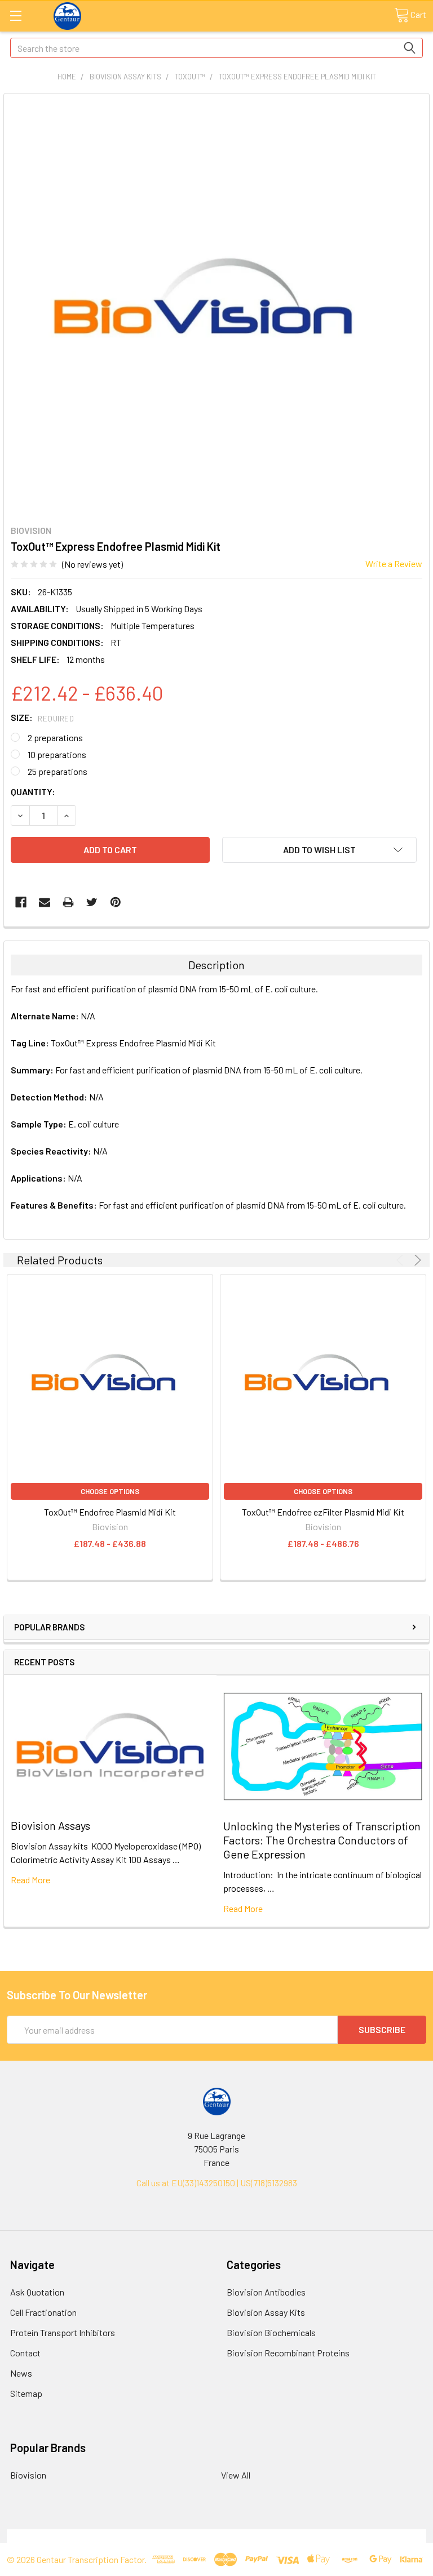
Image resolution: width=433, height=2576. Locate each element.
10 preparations (57, 754)
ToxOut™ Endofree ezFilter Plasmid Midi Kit (323, 1512)
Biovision (28, 2475)
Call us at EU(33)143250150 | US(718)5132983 (217, 2183)
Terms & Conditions (59, 2536)
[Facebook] (21, 902)
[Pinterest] (116, 902)
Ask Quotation (37, 2292)
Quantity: (33, 792)
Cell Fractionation (43, 2312)
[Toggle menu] (16, 15)
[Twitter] (92, 902)
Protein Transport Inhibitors (63, 2332)
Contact (25, 2353)
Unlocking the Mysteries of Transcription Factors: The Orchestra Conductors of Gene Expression (322, 1840)
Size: (42, 717)
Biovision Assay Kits (266, 2312)
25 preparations (58, 771)
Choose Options (110, 1491)
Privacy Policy (374, 2536)
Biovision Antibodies (266, 2292)
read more (30, 1880)
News (21, 2373)
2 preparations (55, 737)
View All (236, 2475)
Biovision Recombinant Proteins (288, 2353)
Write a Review (394, 563)
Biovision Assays (50, 1825)
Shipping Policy (164, 2536)
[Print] (68, 902)
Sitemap (26, 2393)
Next (416, 1260)
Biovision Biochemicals (271, 2332)
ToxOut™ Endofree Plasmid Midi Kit (110, 1512)
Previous (402, 1260)
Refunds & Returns (269, 2536)
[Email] (45, 902)
